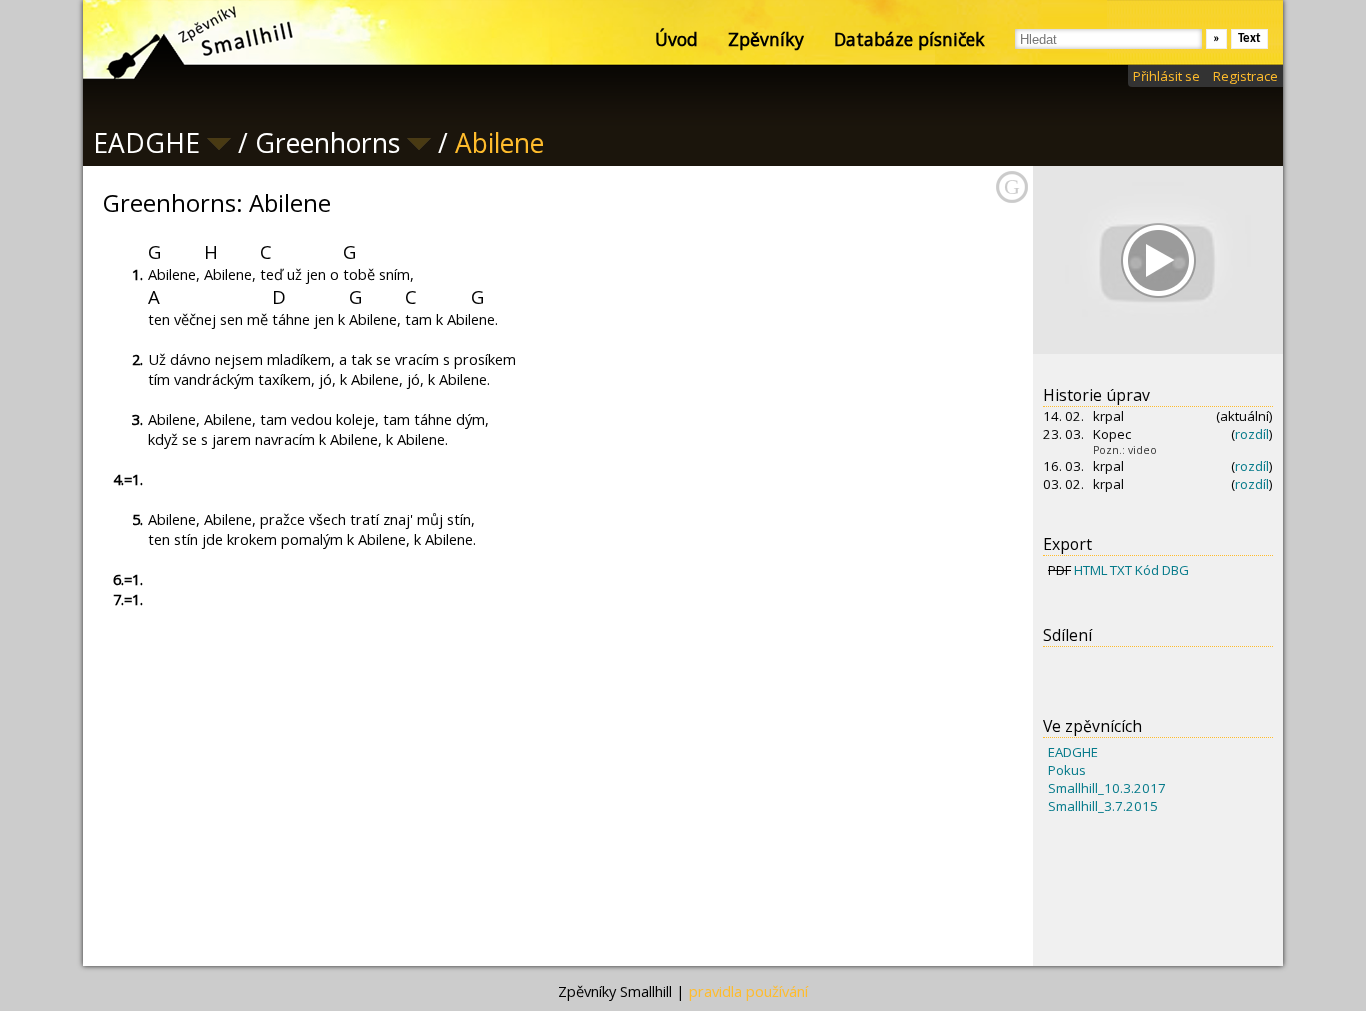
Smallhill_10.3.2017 (1107, 788)
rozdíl (1252, 434)
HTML (1090, 570)
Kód (1147, 570)
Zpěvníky (766, 39)
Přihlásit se (1166, 76)
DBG (1175, 570)
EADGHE (1073, 752)
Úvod (676, 39)
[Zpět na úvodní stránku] (183, 40)
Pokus (1067, 770)
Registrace (1245, 76)
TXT (1121, 570)
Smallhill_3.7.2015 (1103, 806)
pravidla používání (748, 991)
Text (1249, 38)
